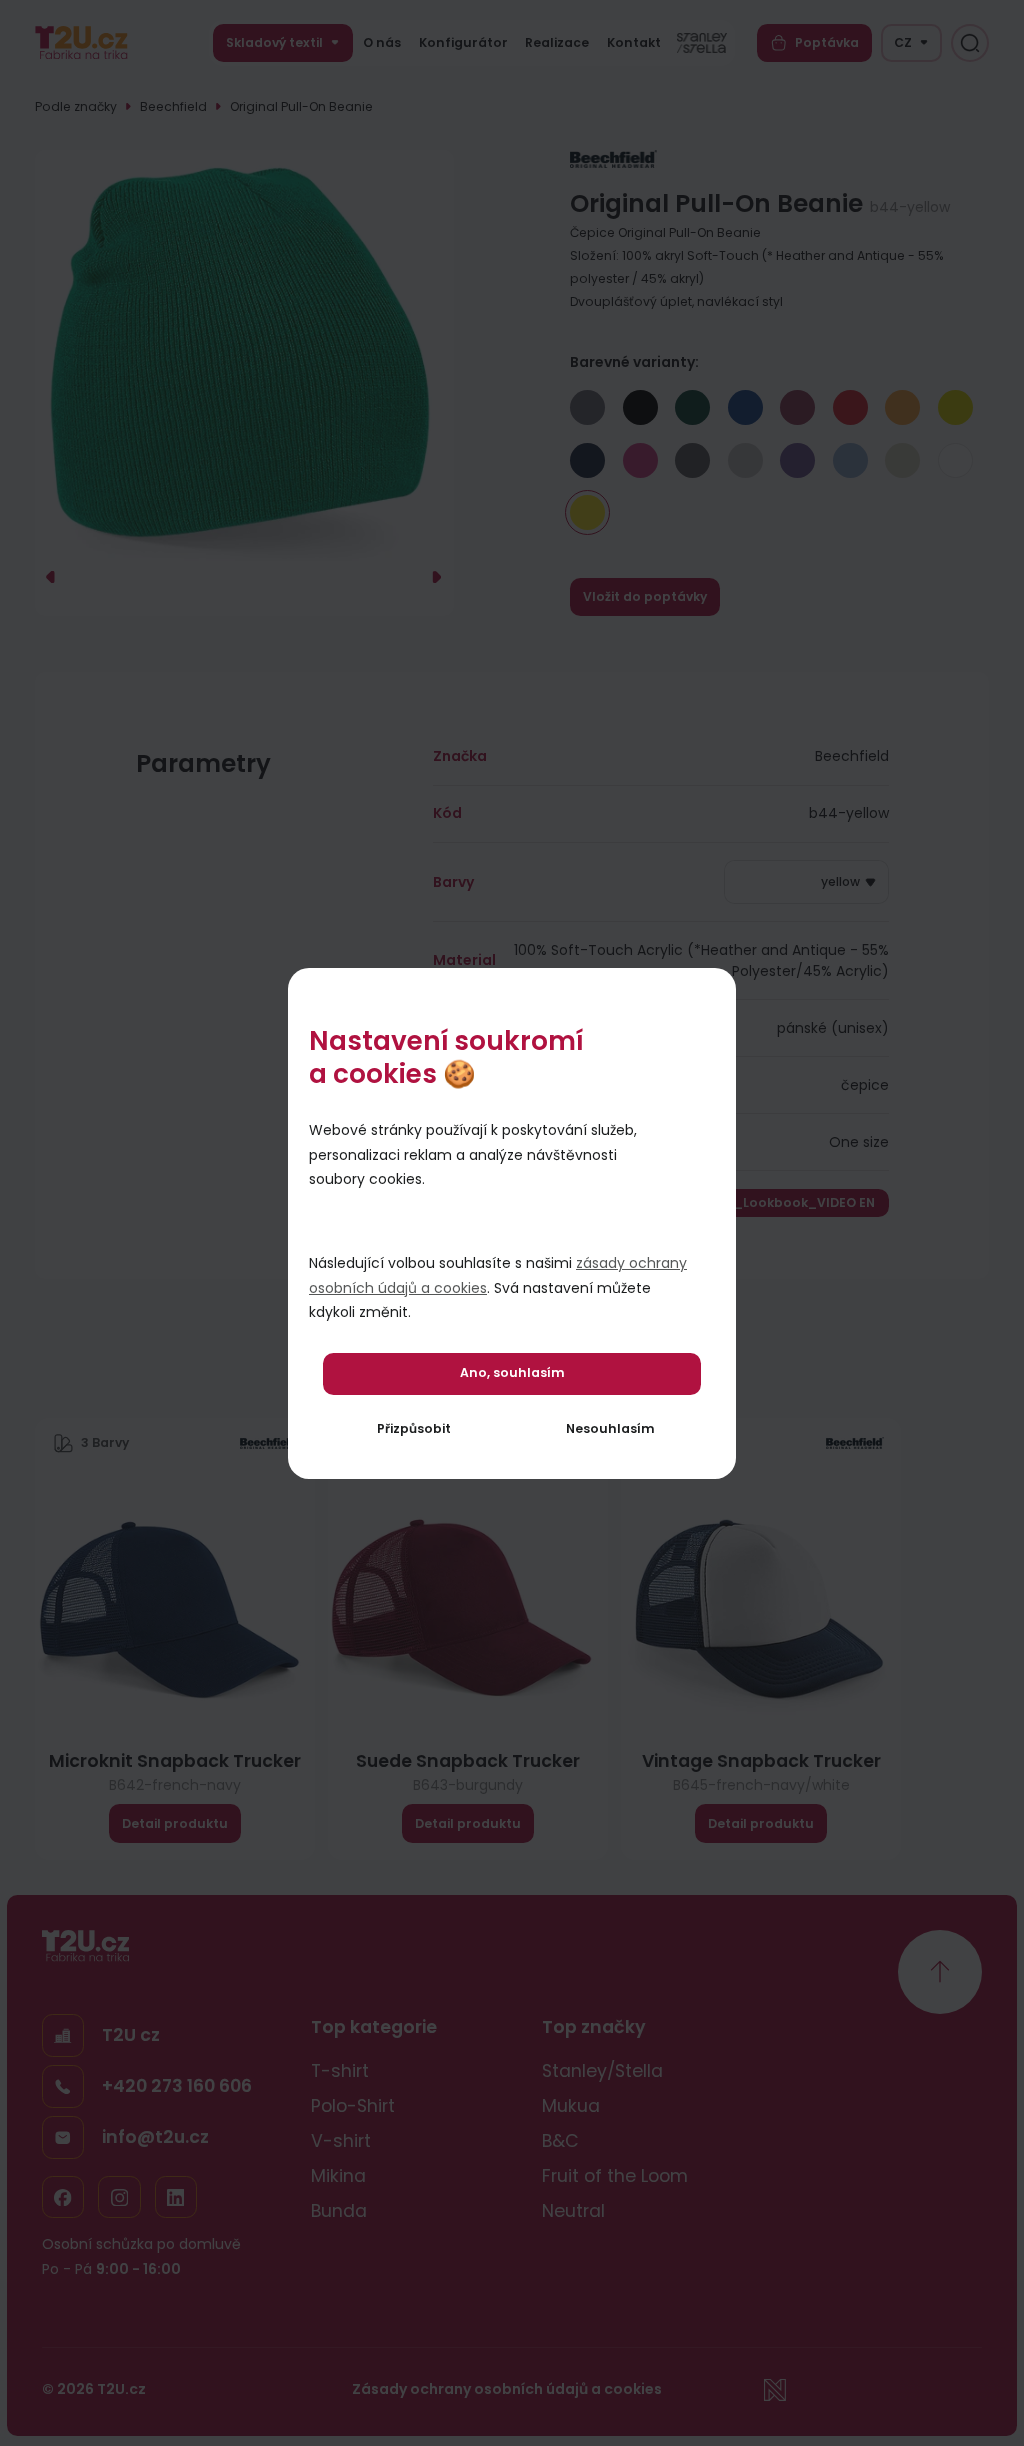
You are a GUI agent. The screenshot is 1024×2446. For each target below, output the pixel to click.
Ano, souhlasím (512, 1372)
